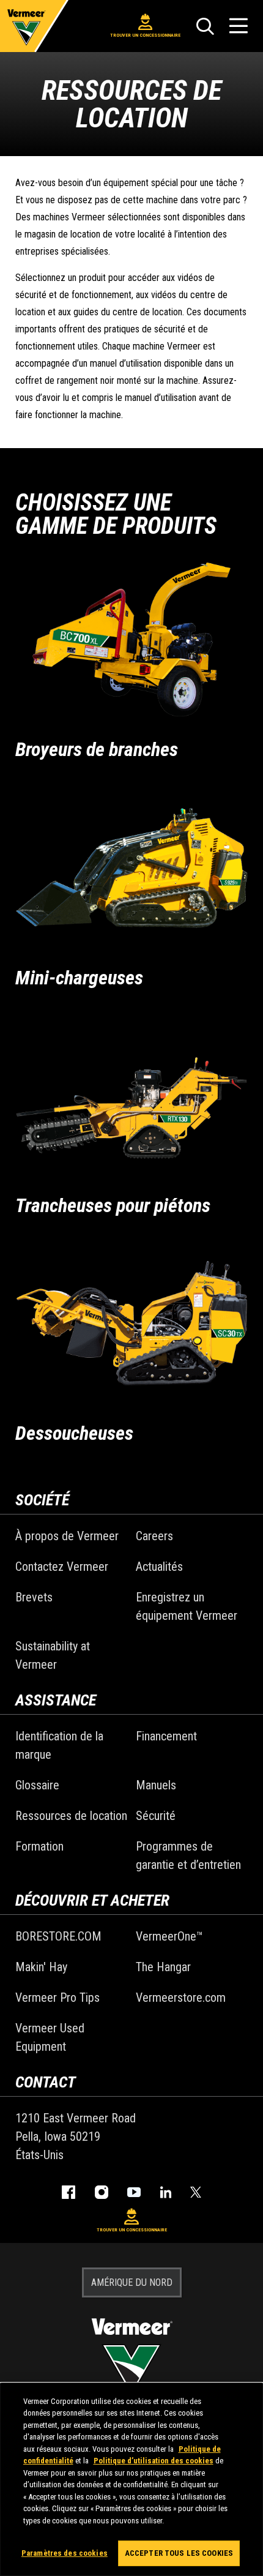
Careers (154, 1536)
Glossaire (37, 1785)
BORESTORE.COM (58, 1936)
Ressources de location (71, 1816)
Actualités (159, 1567)
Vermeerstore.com (181, 1998)
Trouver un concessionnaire (145, 35)
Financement (166, 1736)
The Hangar (163, 1967)
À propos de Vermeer (67, 1536)
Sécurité (156, 1816)
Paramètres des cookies (65, 2553)
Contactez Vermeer (62, 1567)
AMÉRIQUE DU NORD (132, 2282)
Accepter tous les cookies (179, 2553)
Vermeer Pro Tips (57, 1998)
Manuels (156, 1785)
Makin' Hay (41, 1967)
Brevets (34, 1597)
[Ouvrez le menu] (239, 26)
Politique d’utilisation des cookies (154, 2461)
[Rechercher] (205, 26)
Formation (39, 1846)
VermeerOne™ (169, 1936)
